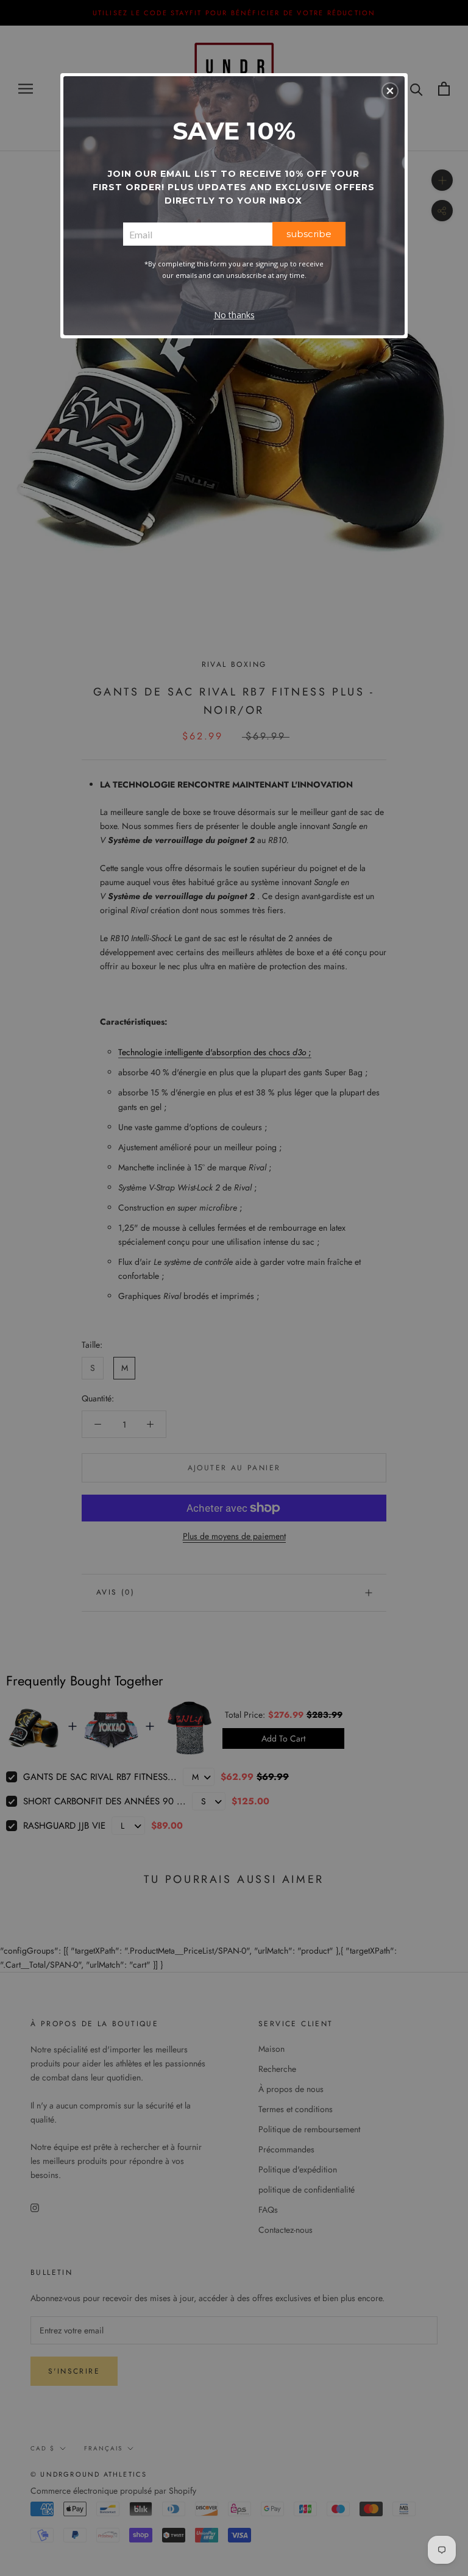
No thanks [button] (234, 315)
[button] (390, 91)
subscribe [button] (309, 234)
